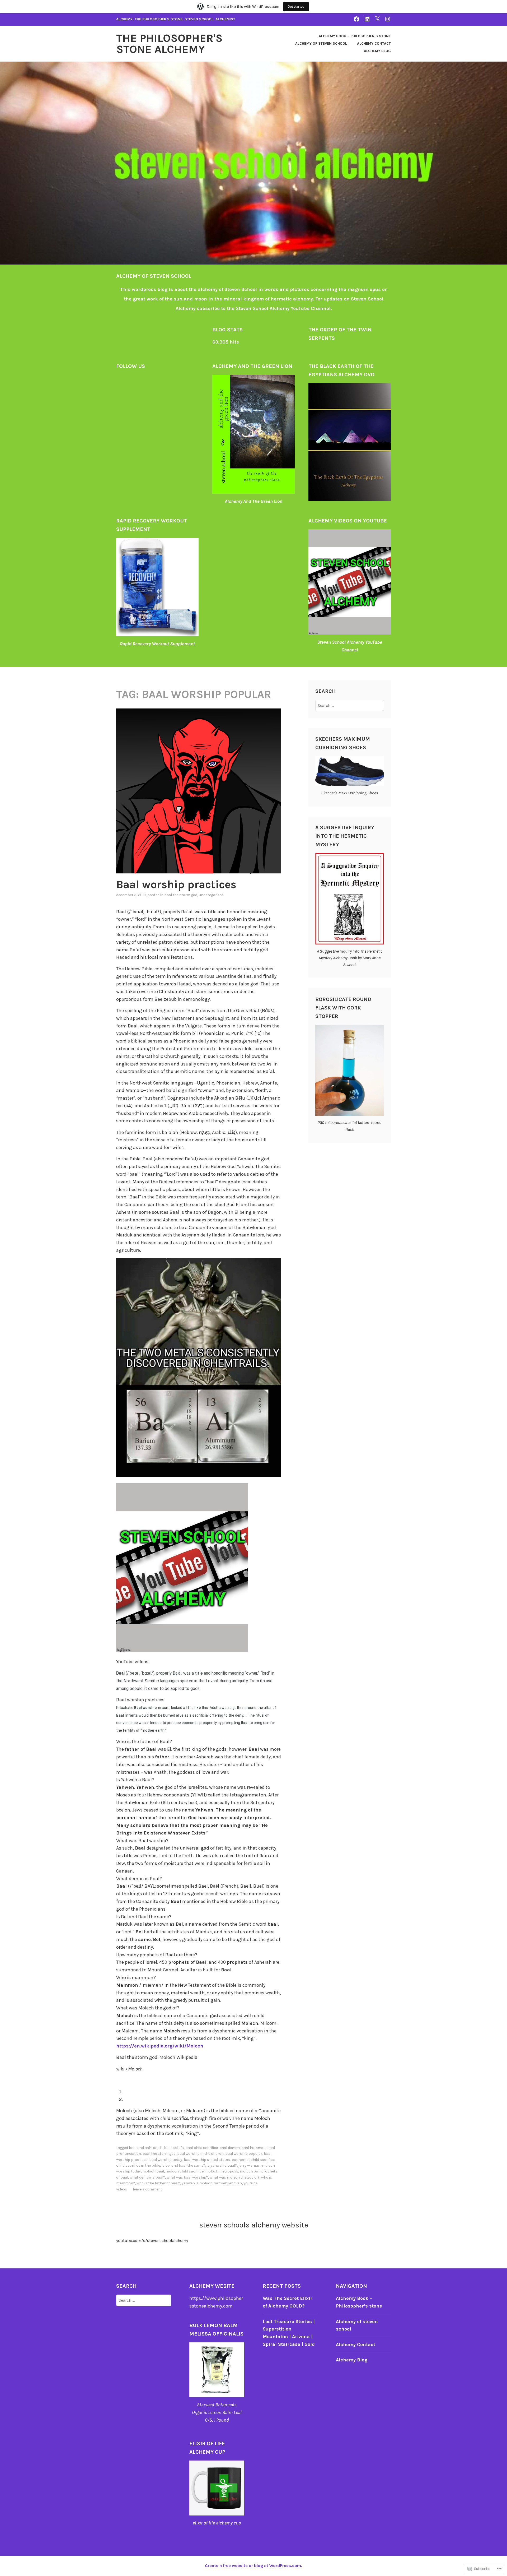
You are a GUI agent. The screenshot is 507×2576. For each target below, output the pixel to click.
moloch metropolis (222, 2171)
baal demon (230, 2148)
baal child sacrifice (202, 2148)
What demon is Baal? (147, 2177)
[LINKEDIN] (367, 19)
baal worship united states (207, 2160)
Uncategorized (211, 895)
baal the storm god (181, 895)
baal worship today (166, 2160)
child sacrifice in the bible (138, 2165)
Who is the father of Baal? (158, 2183)
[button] (199, 1742)
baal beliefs (174, 2148)
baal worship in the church (200, 2154)
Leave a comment (147, 2189)
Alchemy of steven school (321, 43)
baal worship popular (244, 2154)
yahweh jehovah (228, 2183)
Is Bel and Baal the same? (183, 2165)
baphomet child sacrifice (253, 2160)
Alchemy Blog (377, 51)
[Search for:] (350, 705)
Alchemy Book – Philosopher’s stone (355, 36)
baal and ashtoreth (146, 2148)
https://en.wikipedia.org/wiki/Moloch (160, 2046)
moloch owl (250, 2171)
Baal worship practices (176, 884)
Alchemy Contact (374, 43)
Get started (296, 6)
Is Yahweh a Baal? (222, 2165)
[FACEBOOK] (356, 19)
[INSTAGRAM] (388, 19)
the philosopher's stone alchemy (169, 44)
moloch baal (153, 2171)
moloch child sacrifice (185, 2171)
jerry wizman (249, 2165)
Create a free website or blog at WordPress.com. (253, 2566)
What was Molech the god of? (235, 2177)
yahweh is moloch (197, 2183)
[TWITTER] (377, 19)
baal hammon (253, 2148)
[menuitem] (202, 2092)
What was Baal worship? (187, 2177)
